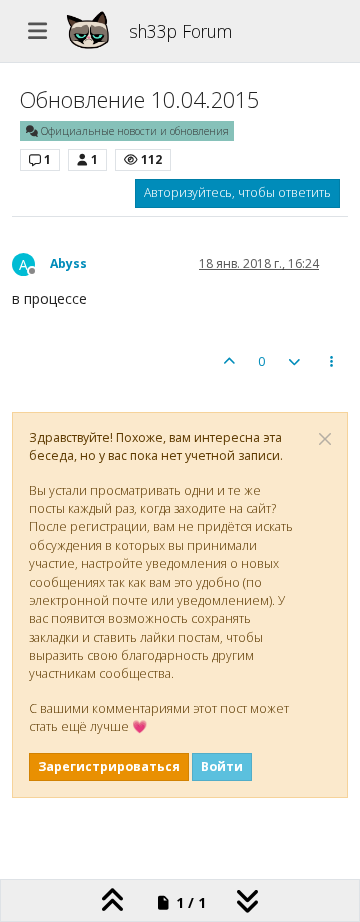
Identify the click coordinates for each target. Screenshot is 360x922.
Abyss (68, 263)
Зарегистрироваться (109, 766)
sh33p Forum (180, 31)
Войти (222, 766)
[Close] (325, 439)
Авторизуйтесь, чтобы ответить (237, 192)
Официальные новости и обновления (133, 131)
